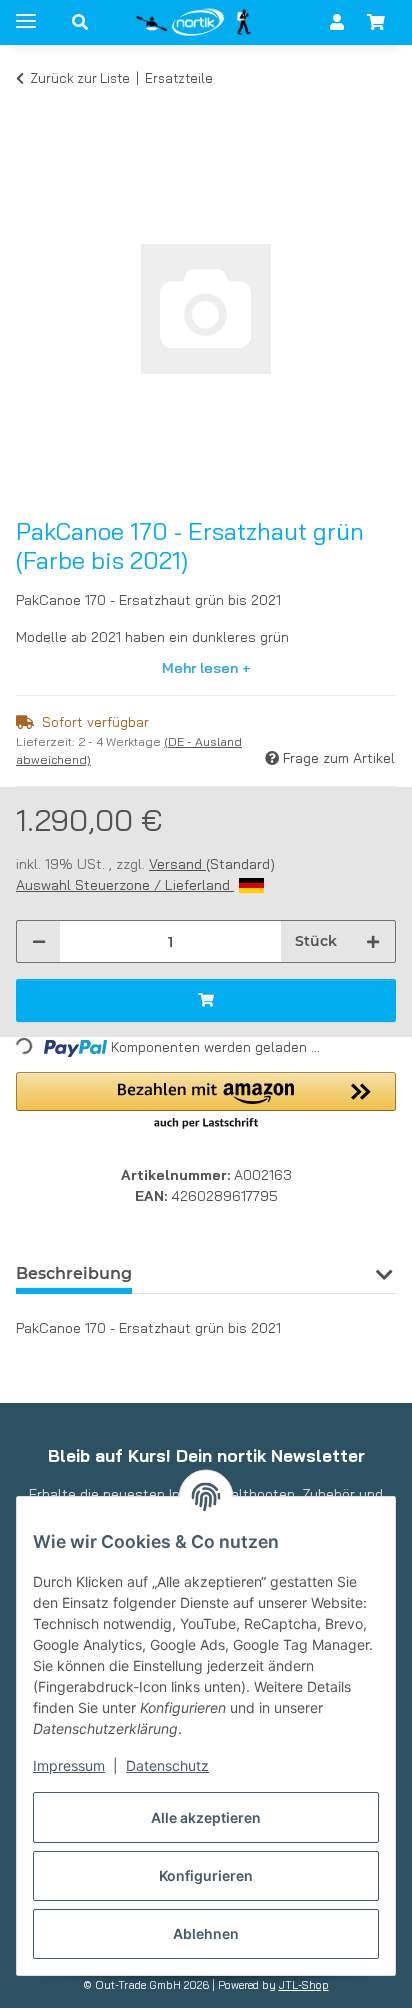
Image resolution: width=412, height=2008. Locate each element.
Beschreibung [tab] (74, 1273)
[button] (80, 22)
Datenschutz (167, 1765)
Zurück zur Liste (80, 78)
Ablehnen (206, 1933)
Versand (177, 864)
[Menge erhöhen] (373, 941)
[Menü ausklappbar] (26, 12)
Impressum (69, 1765)
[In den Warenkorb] (32, 108)
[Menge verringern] (39, 941)
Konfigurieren (206, 1875)
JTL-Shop (304, 1985)
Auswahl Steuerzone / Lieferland (125, 885)
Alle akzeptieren (206, 1817)
